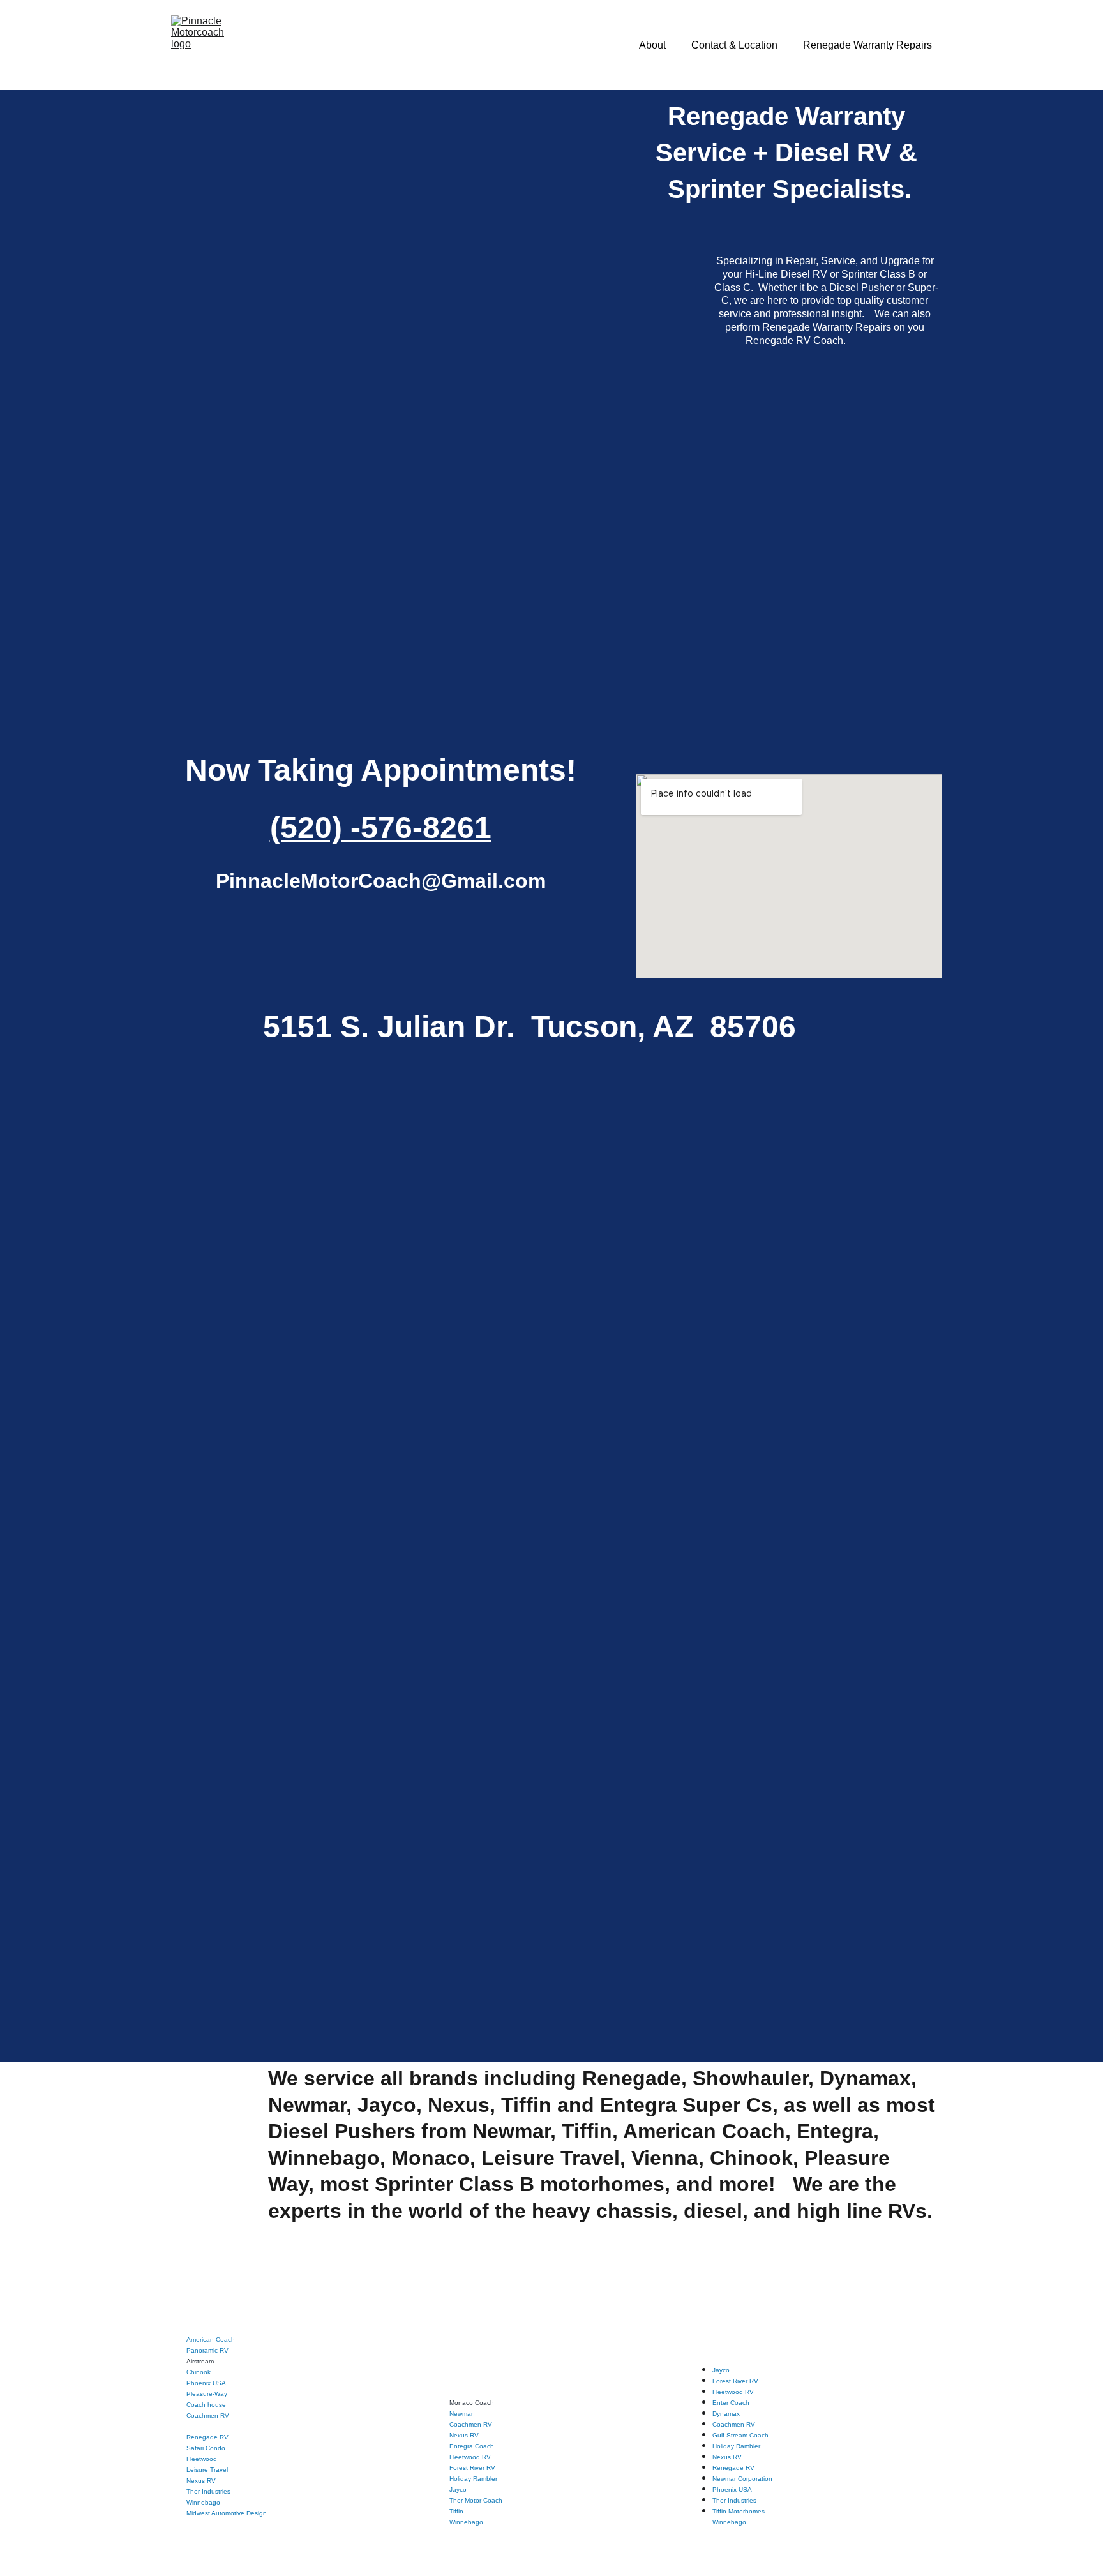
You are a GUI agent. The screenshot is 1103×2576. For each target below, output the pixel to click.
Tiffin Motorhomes (739, 2511)
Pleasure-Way (207, 2394)
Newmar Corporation (742, 2479)
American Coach (211, 2340)
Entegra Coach (472, 2446)
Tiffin (456, 2511)
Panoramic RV (207, 2350)
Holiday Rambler (473, 2479)
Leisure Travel (207, 2470)
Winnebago (466, 2522)
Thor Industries (208, 2491)
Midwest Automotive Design (227, 2513)
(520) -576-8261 (381, 827)
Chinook (199, 2372)
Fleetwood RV (470, 2457)
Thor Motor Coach (476, 2500)
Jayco (458, 2490)
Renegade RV (207, 2437)
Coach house (206, 2405)
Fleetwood (202, 2459)
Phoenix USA (206, 2383)
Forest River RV (472, 2468)
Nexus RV (201, 2481)
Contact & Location (734, 45)
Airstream (200, 2361)
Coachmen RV (208, 2415)
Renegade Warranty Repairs (867, 45)
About (652, 45)
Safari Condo (206, 2448)
